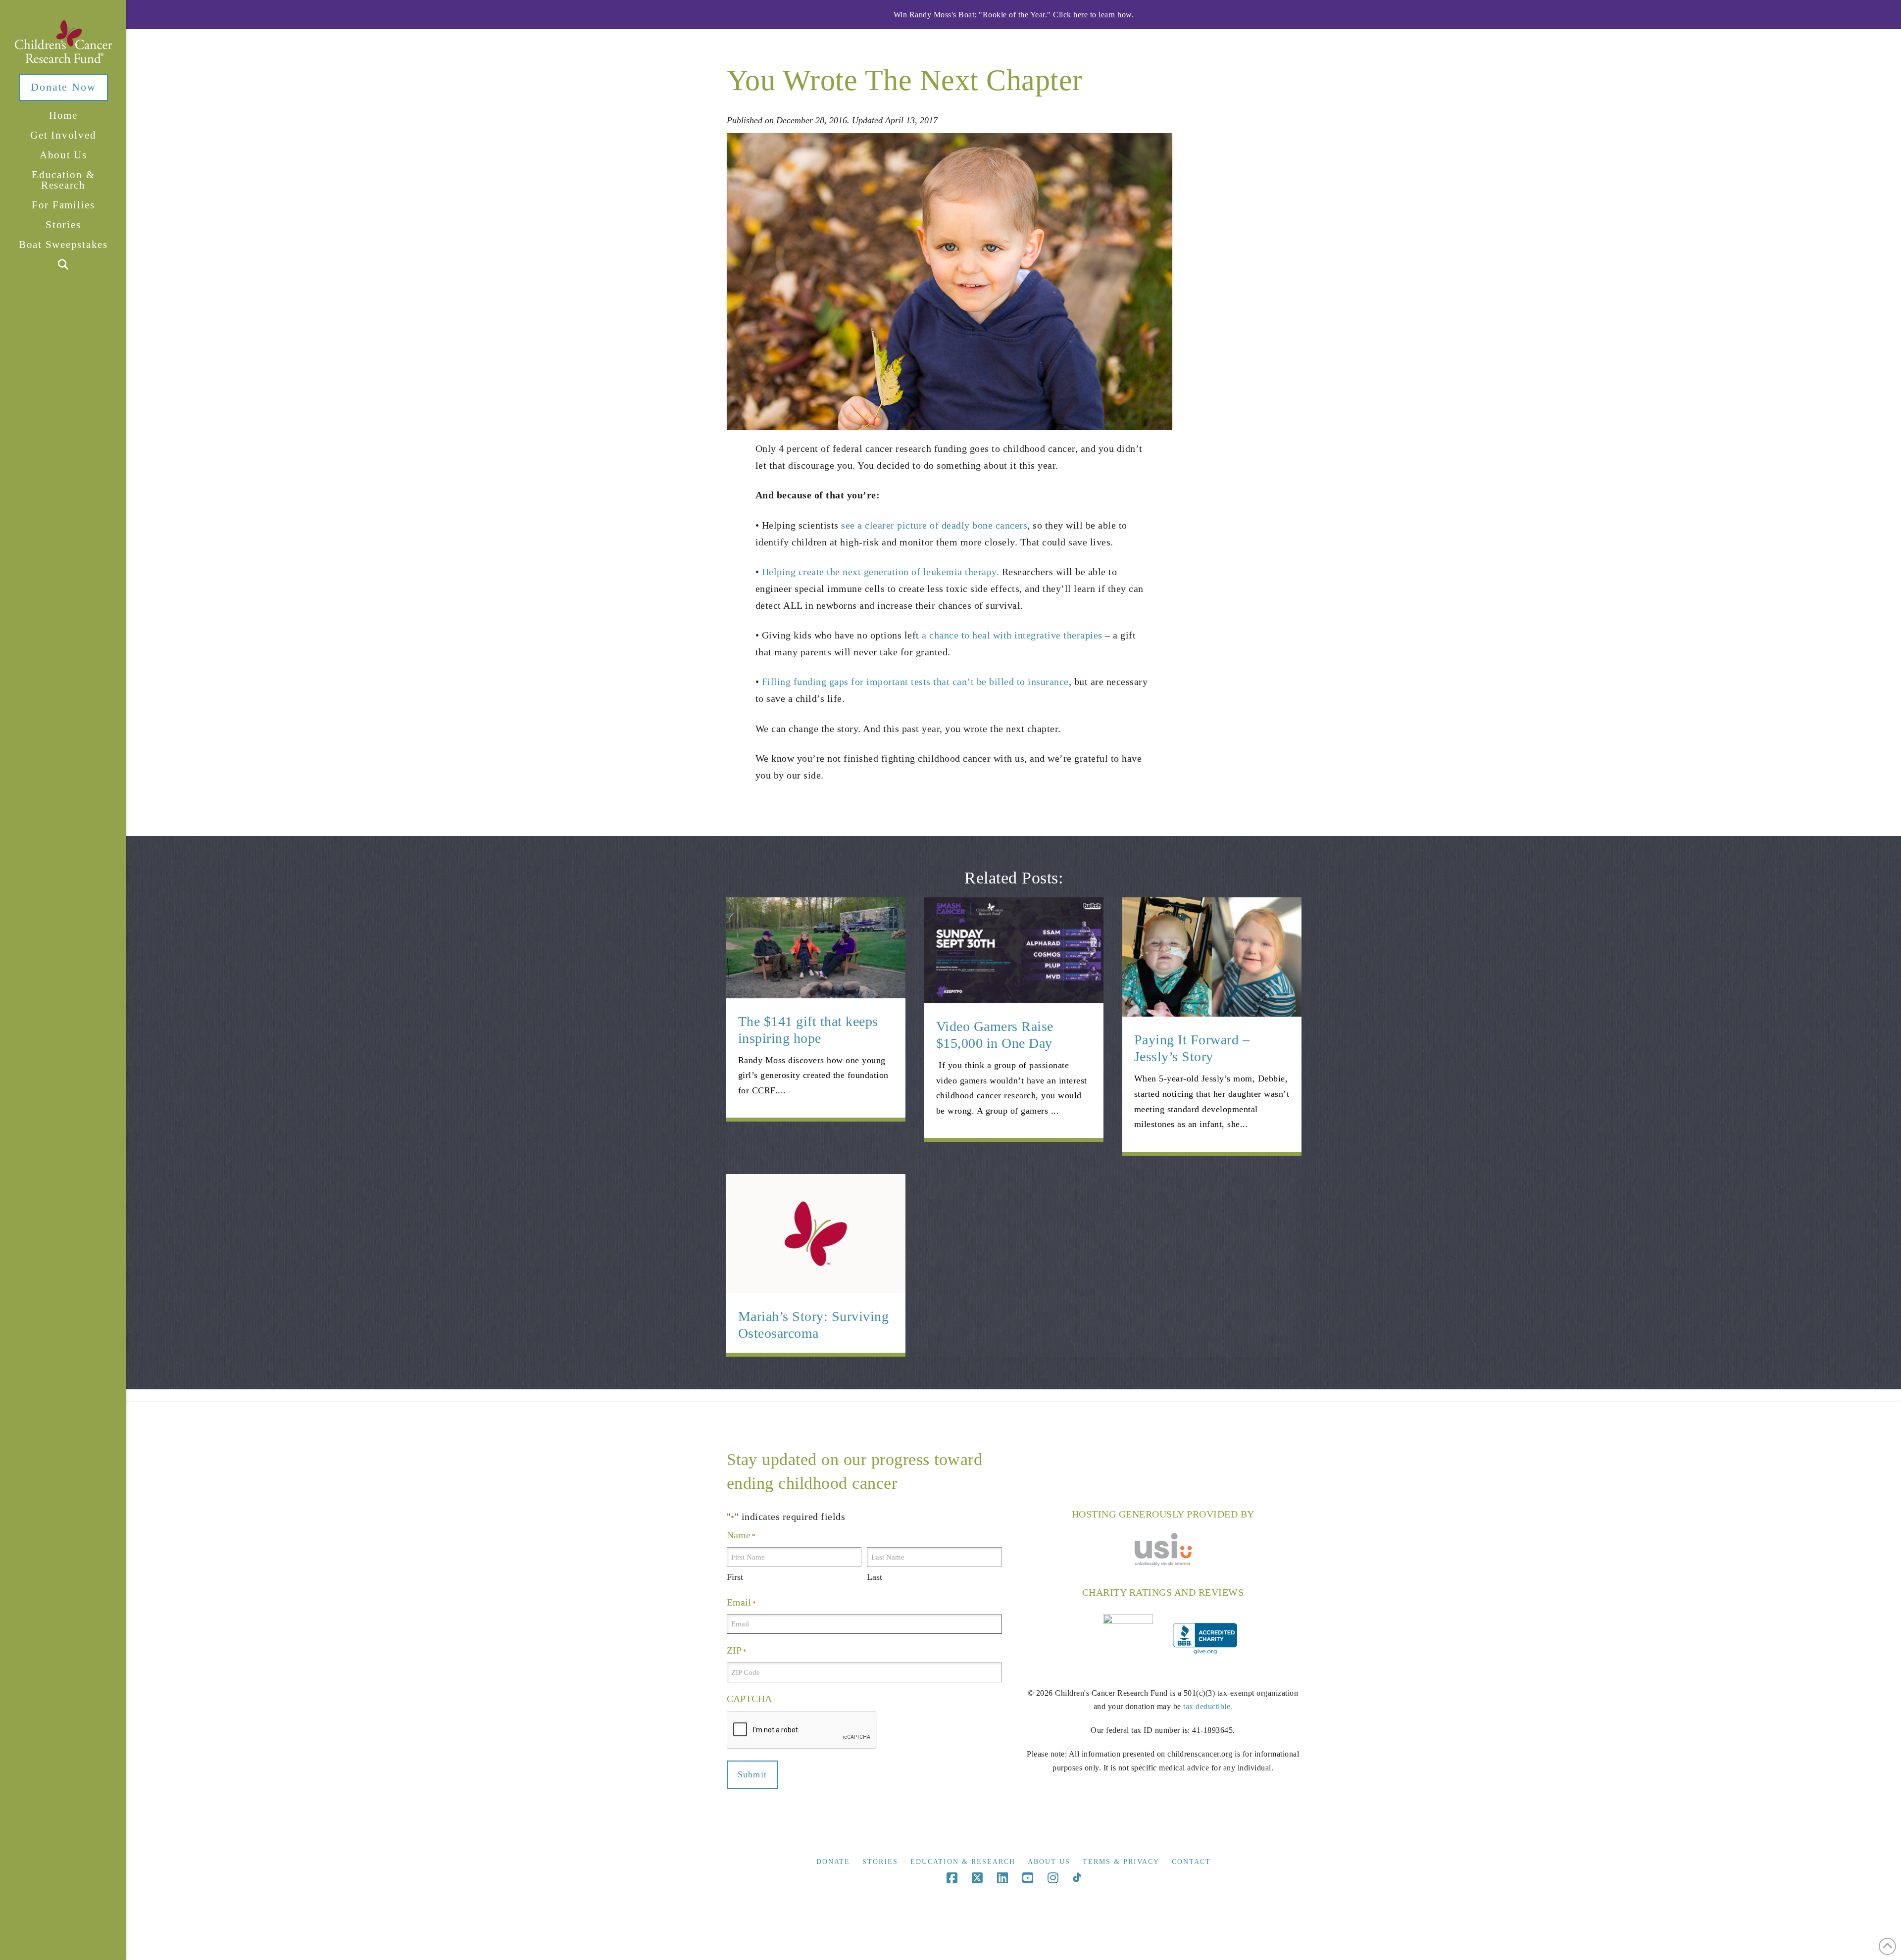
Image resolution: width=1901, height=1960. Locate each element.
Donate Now (63, 87)
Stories (880, 1862)
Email (741, 1602)
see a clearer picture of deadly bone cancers (934, 525)
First (735, 1577)
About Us (1049, 1862)
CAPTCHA (749, 1699)
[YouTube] (1028, 1878)
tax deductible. (1208, 1706)
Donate (833, 1862)
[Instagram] (1053, 1878)
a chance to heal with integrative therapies (1012, 635)
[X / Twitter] (977, 1878)
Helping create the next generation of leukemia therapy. (881, 572)
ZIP (737, 1650)
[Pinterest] (1077, 1878)
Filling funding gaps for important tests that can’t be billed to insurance (915, 682)
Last (875, 1577)
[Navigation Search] (63, 265)
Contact (1191, 1862)
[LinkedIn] (1002, 1878)
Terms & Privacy (1121, 1862)
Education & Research (963, 1862)
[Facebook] (952, 1878)
